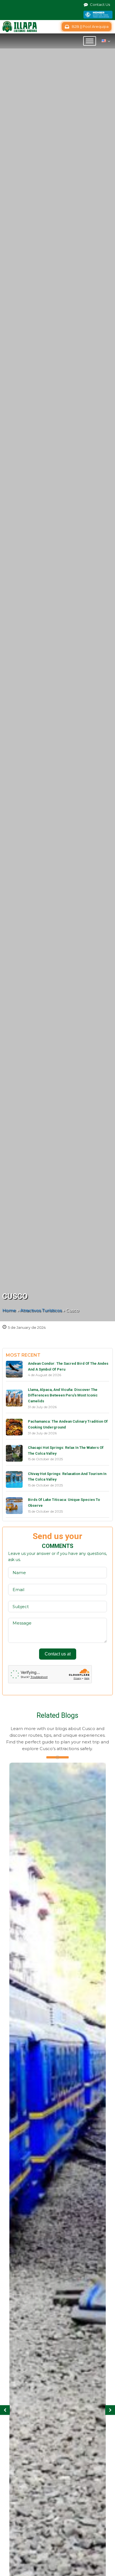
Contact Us (100, 4)
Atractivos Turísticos (41, 1310)
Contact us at (58, 1654)
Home (9, 1310)
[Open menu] (90, 41)
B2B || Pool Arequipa (90, 26)
